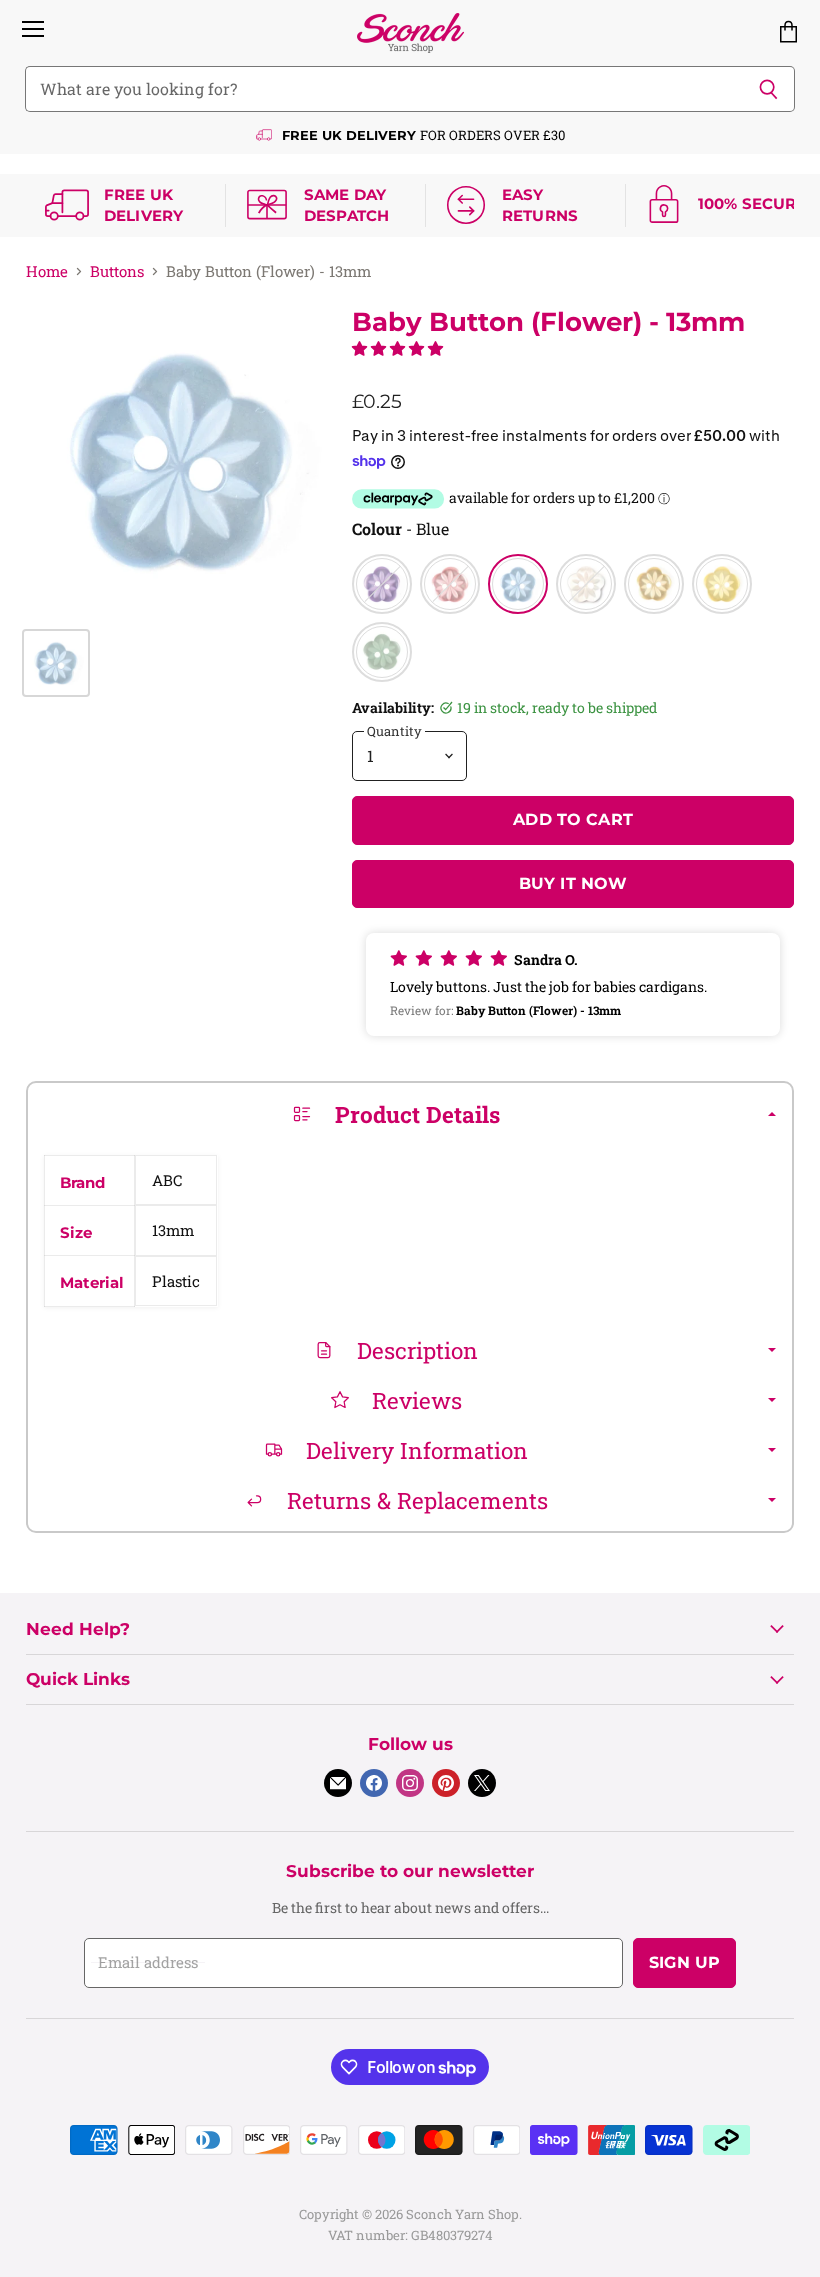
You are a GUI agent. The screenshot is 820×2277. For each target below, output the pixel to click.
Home (47, 271)
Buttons (117, 271)
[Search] (768, 89)
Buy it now (573, 883)
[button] (397, 348)
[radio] (382, 584)
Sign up (684, 1962)
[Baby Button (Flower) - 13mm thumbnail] (56, 663)
